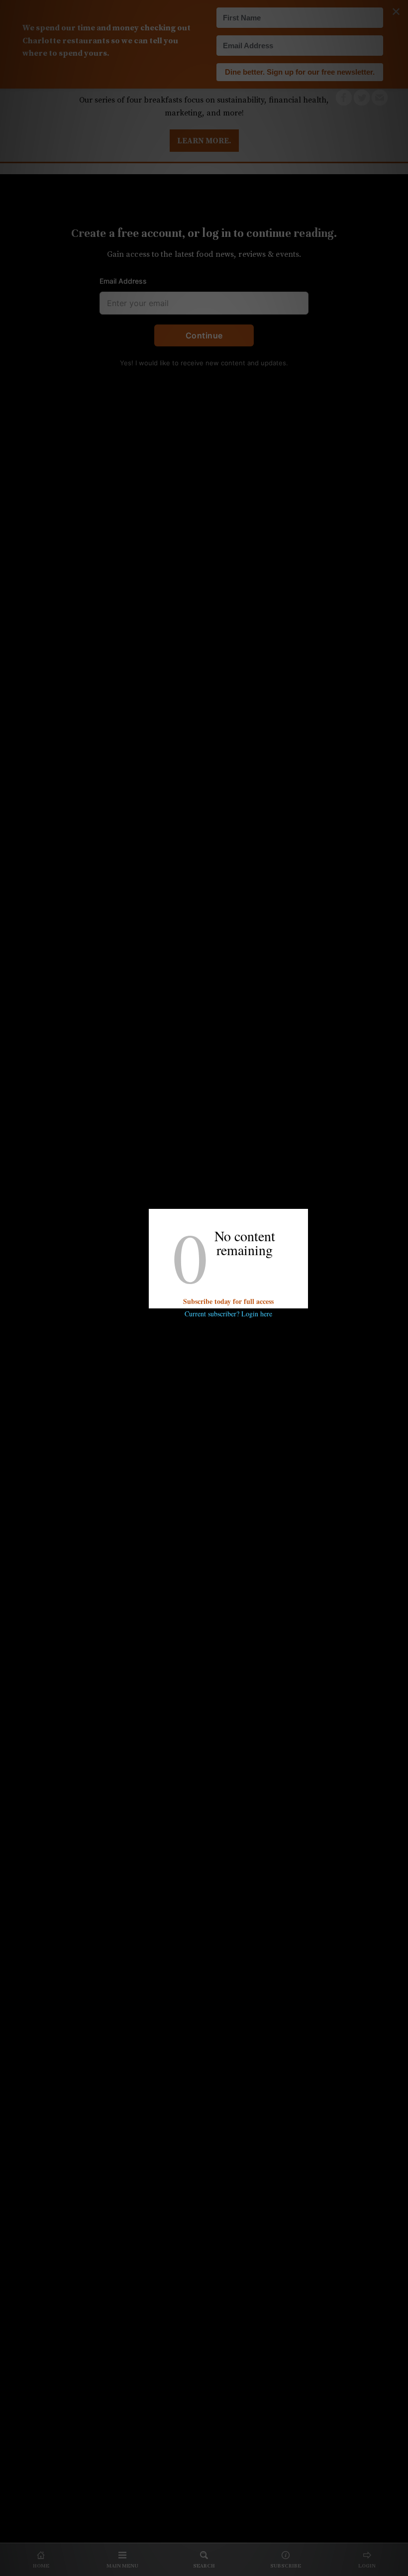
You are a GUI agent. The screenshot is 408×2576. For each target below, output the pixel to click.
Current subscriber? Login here (228, 1314)
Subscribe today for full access (228, 1301)
